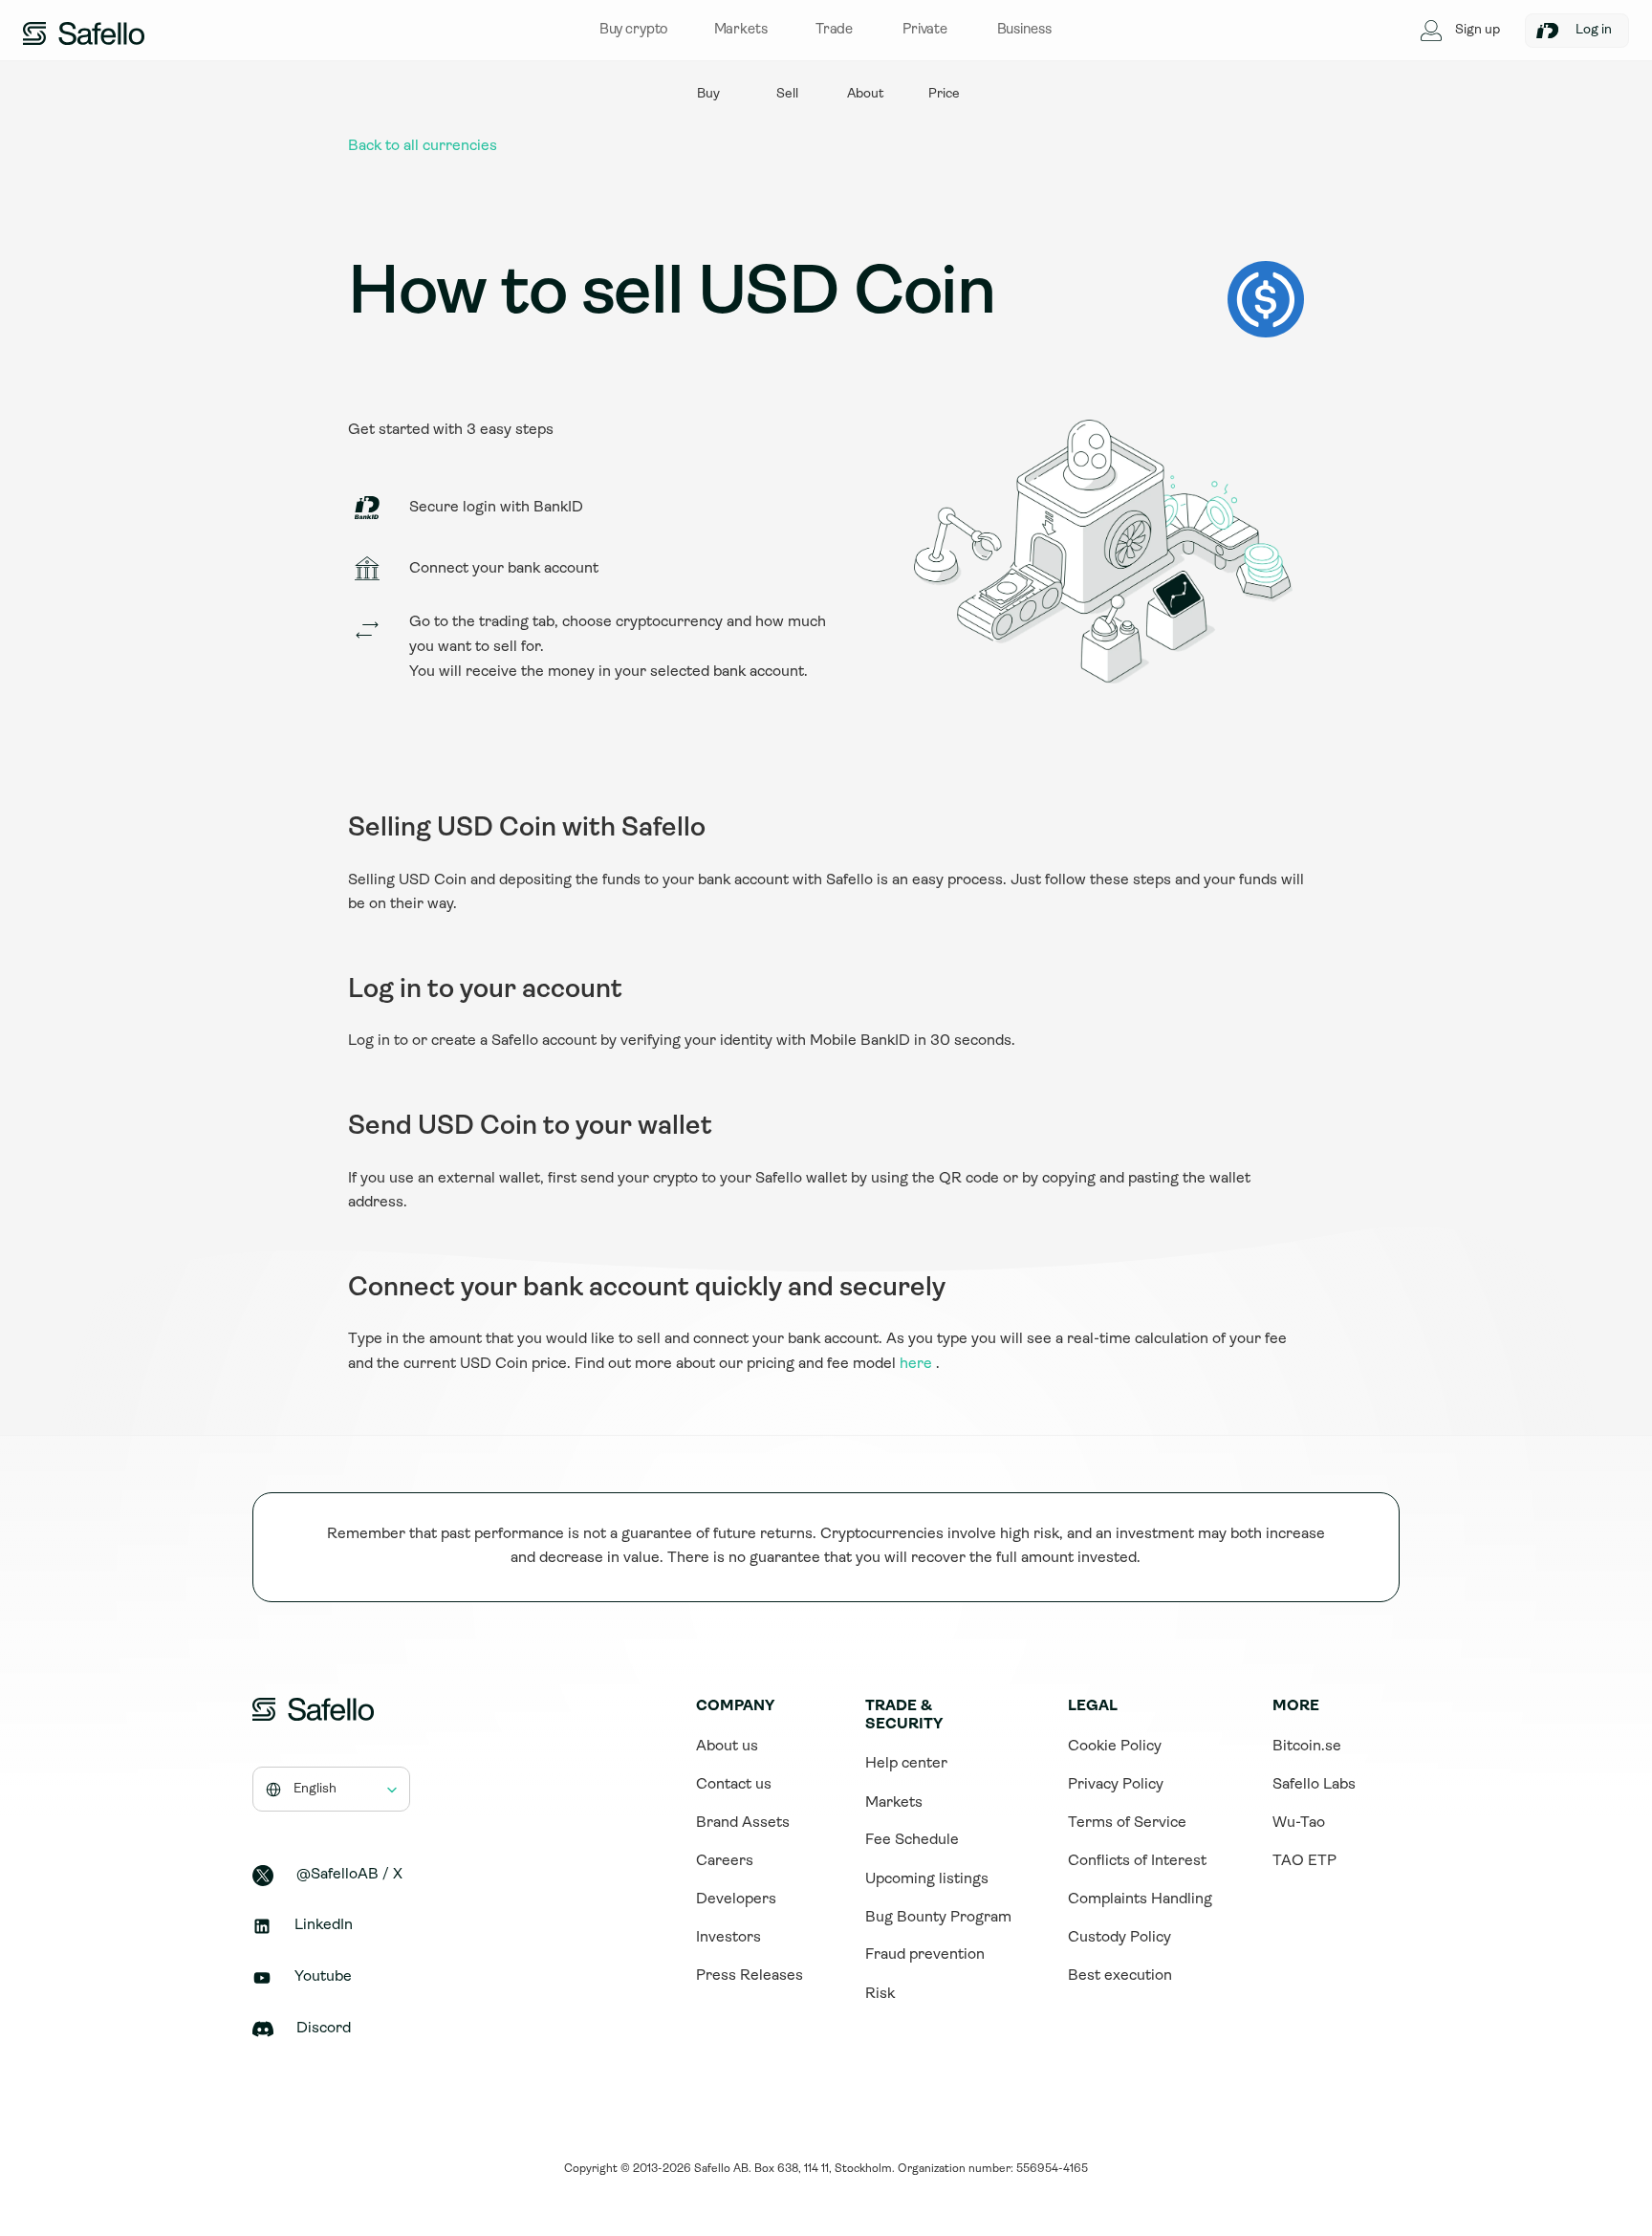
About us (727, 1747)
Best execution (1120, 1976)
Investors (728, 1938)
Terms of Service (1127, 1823)
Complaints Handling (1140, 1900)
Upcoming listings (927, 1879)
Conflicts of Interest (1137, 1861)
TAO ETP (1304, 1861)
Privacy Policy (1116, 1785)
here (916, 1364)
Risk (880, 1994)
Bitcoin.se (1307, 1747)
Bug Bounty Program (938, 1918)
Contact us (734, 1785)
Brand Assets (743, 1823)
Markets (894, 1803)
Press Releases (750, 1976)
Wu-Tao (1299, 1823)
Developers (736, 1900)
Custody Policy (1119, 1938)
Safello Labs (1314, 1785)
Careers (725, 1861)
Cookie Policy (1115, 1747)
